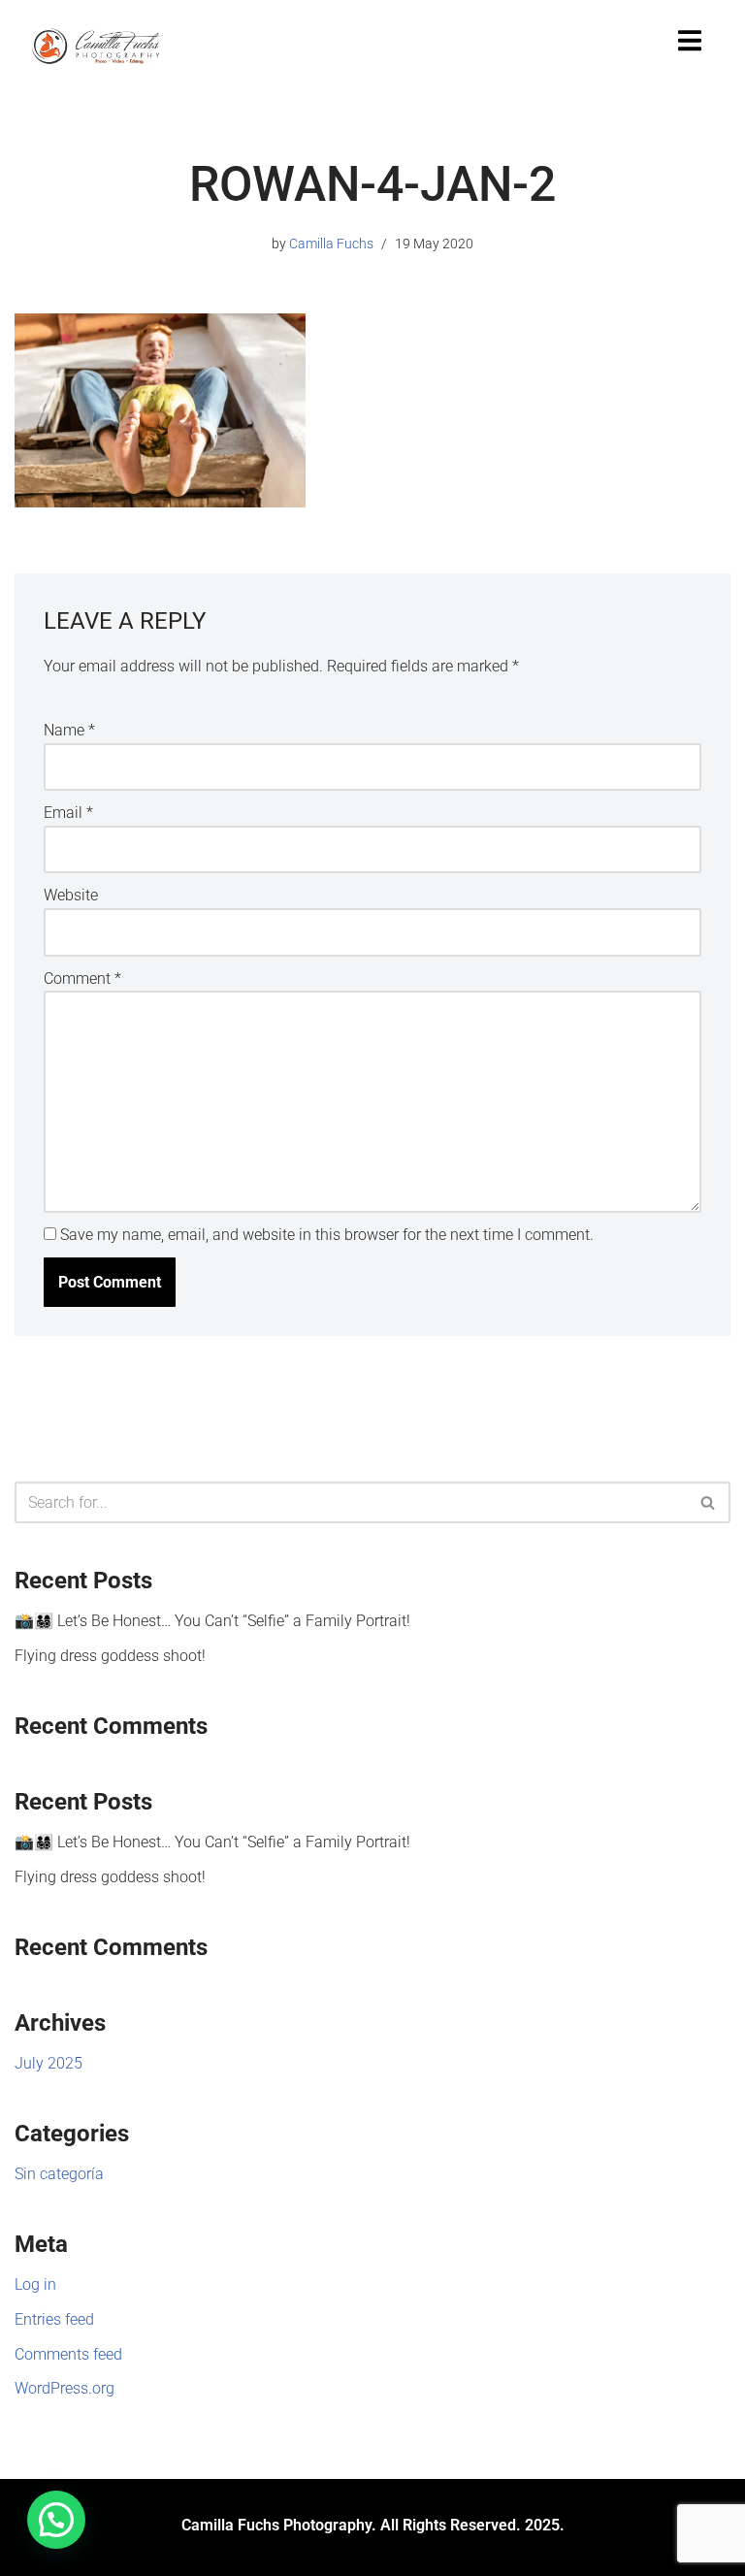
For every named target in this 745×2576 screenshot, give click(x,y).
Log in (35, 2284)
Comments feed (68, 2354)
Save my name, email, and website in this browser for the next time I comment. (327, 1235)
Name (69, 730)
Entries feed (54, 2319)
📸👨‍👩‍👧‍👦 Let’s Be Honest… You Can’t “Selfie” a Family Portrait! (212, 1621)
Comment (82, 978)
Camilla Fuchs (331, 244)
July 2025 (49, 2063)
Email (68, 813)
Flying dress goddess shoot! (110, 1656)
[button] (56, 2520)
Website (71, 895)
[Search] (709, 1502)
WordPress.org (65, 2388)
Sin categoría (59, 2174)
